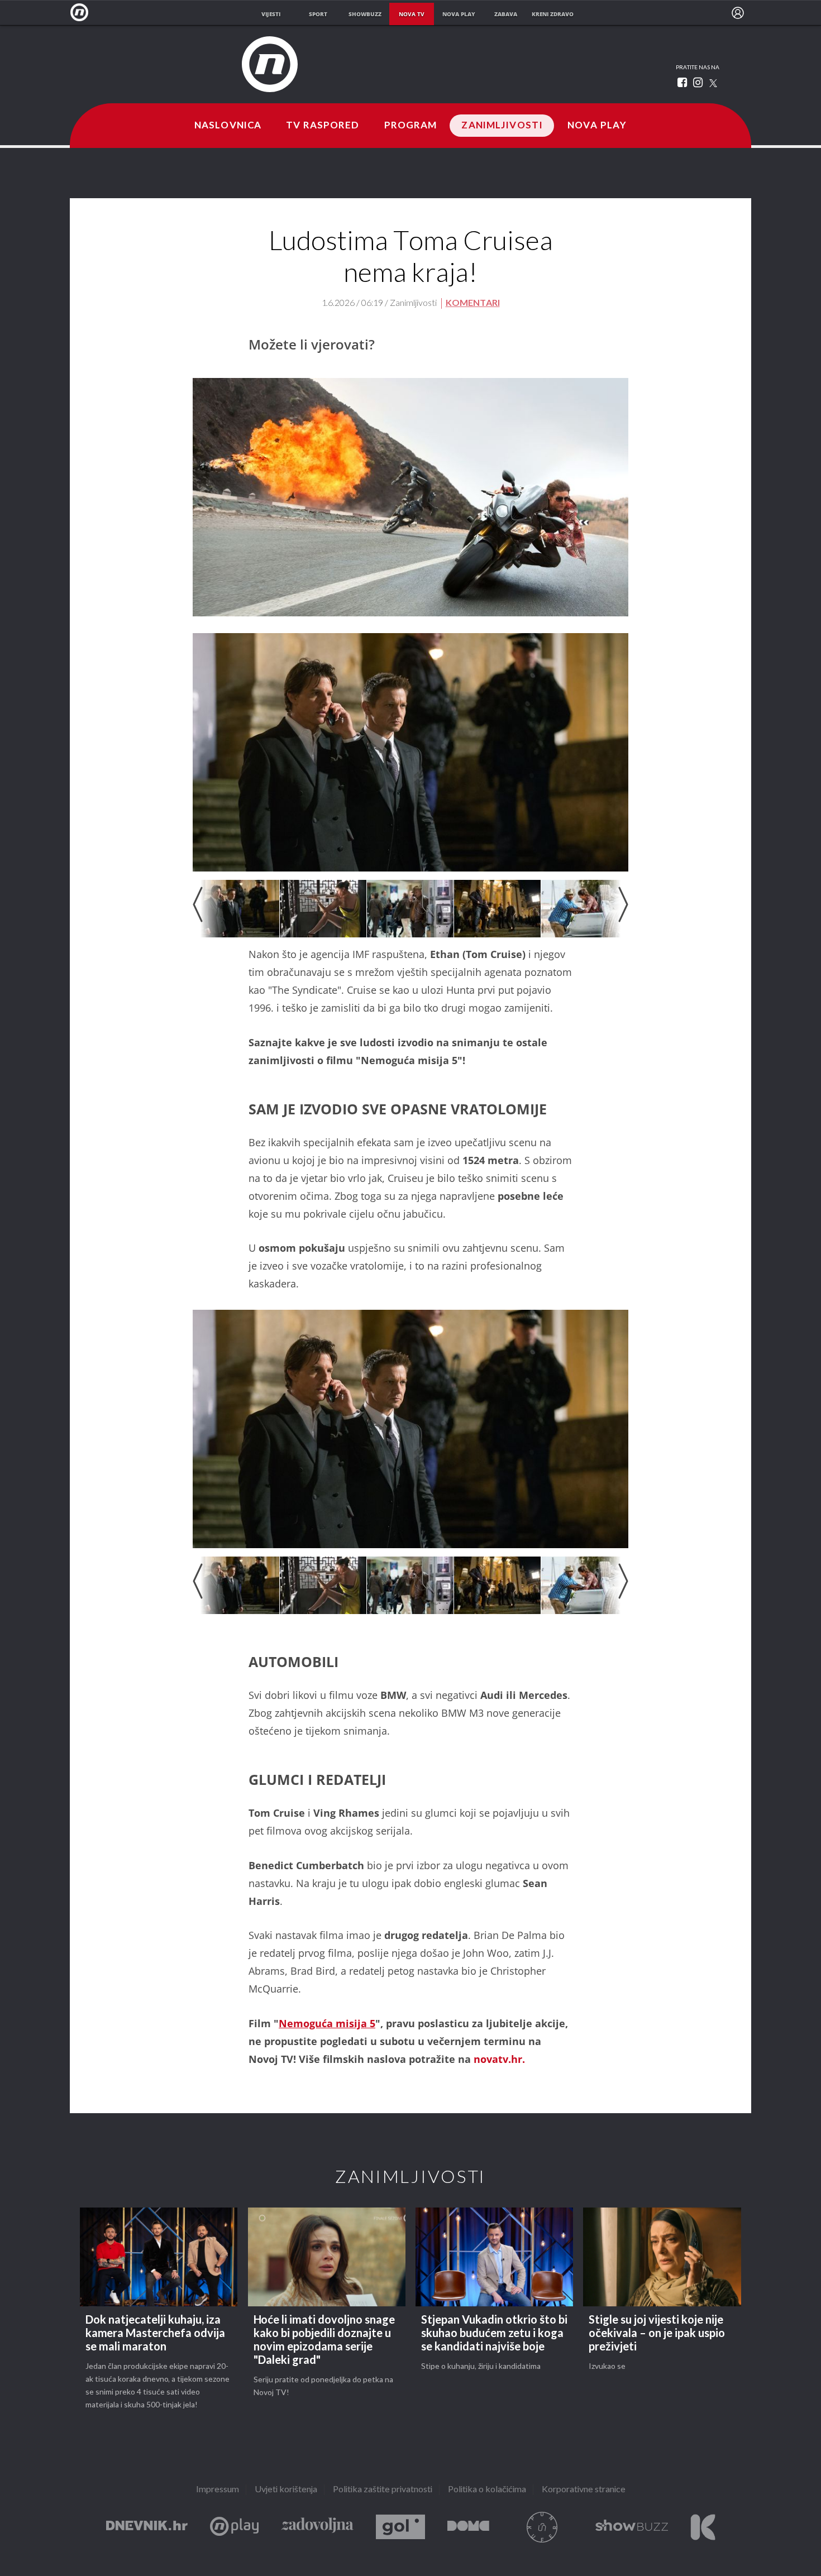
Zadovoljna (317, 2527)
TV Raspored (323, 126)
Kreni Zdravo (703, 2527)
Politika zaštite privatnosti (383, 2490)
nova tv (412, 14)
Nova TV (82, 13)
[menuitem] (738, 13)
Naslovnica (228, 126)
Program (411, 126)
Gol (400, 2527)
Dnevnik (147, 2527)
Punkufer (542, 2527)
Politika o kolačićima (487, 2490)
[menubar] (738, 13)
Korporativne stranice (584, 2490)
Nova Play (597, 126)
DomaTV (468, 2527)
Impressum (218, 2490)
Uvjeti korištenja (286, 2490)
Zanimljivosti (502, 126)
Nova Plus (234, 2527)
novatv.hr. (499, 2059)
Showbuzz (632, 2527)
